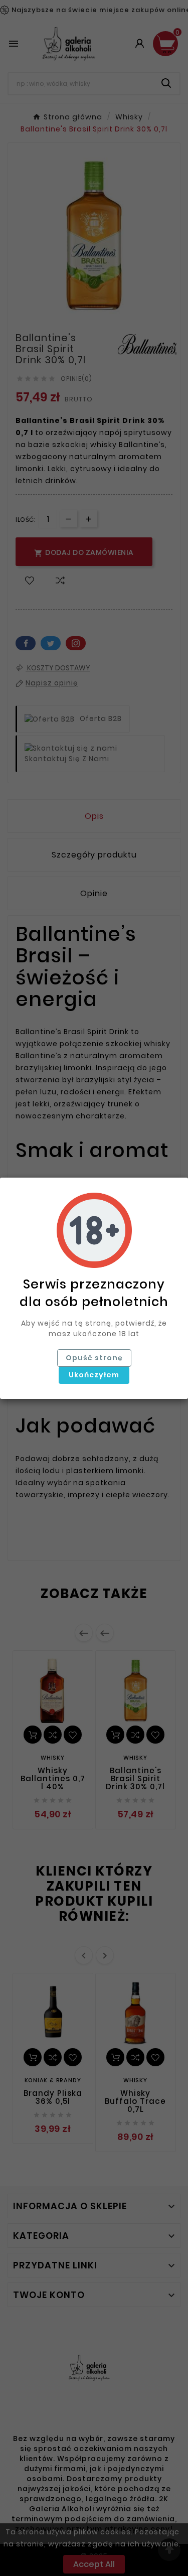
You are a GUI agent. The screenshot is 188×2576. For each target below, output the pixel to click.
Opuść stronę (94, 1358)
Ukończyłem (94, 1375)
